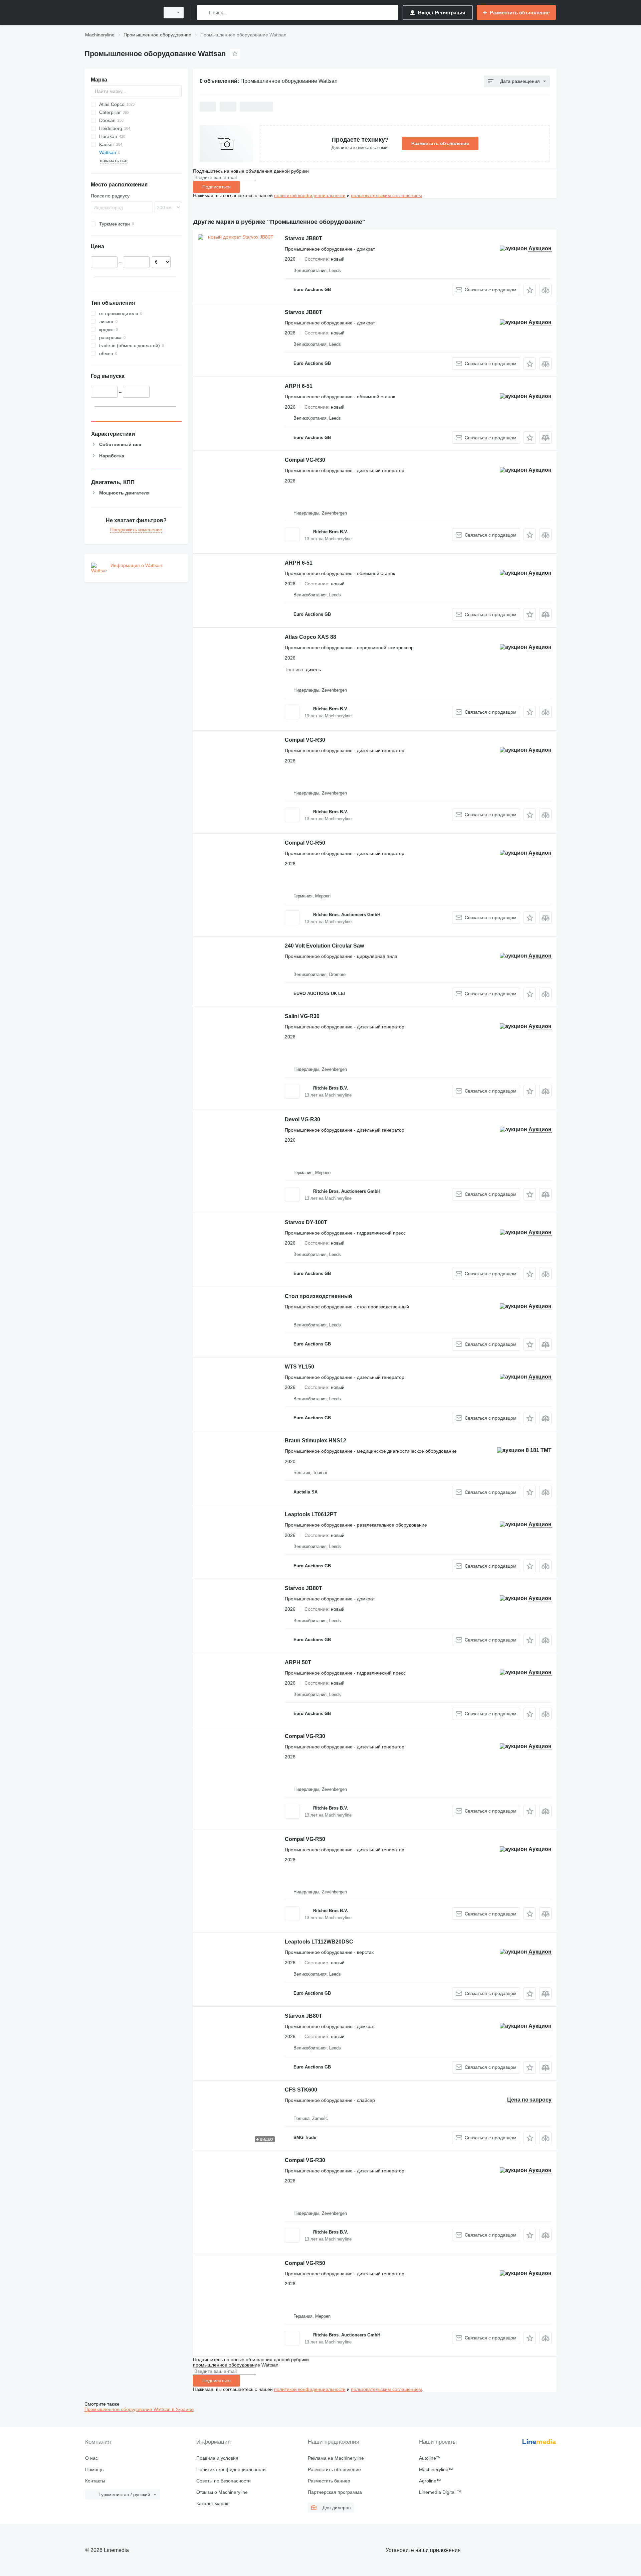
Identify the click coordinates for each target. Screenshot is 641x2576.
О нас (91, 2458)
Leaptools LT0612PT (311, 1514)
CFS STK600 (301, 2090)
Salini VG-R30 (302, 1016)
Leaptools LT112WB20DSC (319, 1942)
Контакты (95, 2481)
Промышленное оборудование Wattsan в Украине (139, 2409)
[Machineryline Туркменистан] (120, 13)
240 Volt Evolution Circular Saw (324, 946)
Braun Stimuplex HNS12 (315, 1441)
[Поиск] (203, 13)
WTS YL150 (299, 1367)
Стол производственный (318, 1296)
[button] (530, 290)
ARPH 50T (298, 1662)
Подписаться (217, 187)
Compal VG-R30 (305, 460)
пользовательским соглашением (386, 195)
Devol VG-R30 (302, 1119)
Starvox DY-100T (306, 1222)
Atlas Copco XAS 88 (310, 637)
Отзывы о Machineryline (222, 2492)
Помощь (94, 2469)
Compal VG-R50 (305, 843)
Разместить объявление (440, 143)
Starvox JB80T (303, 238)
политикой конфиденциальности (310, 195)
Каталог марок (212, 2503)
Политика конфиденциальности (231, 2469)
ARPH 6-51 (299, 386)
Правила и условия (217, 2458)
